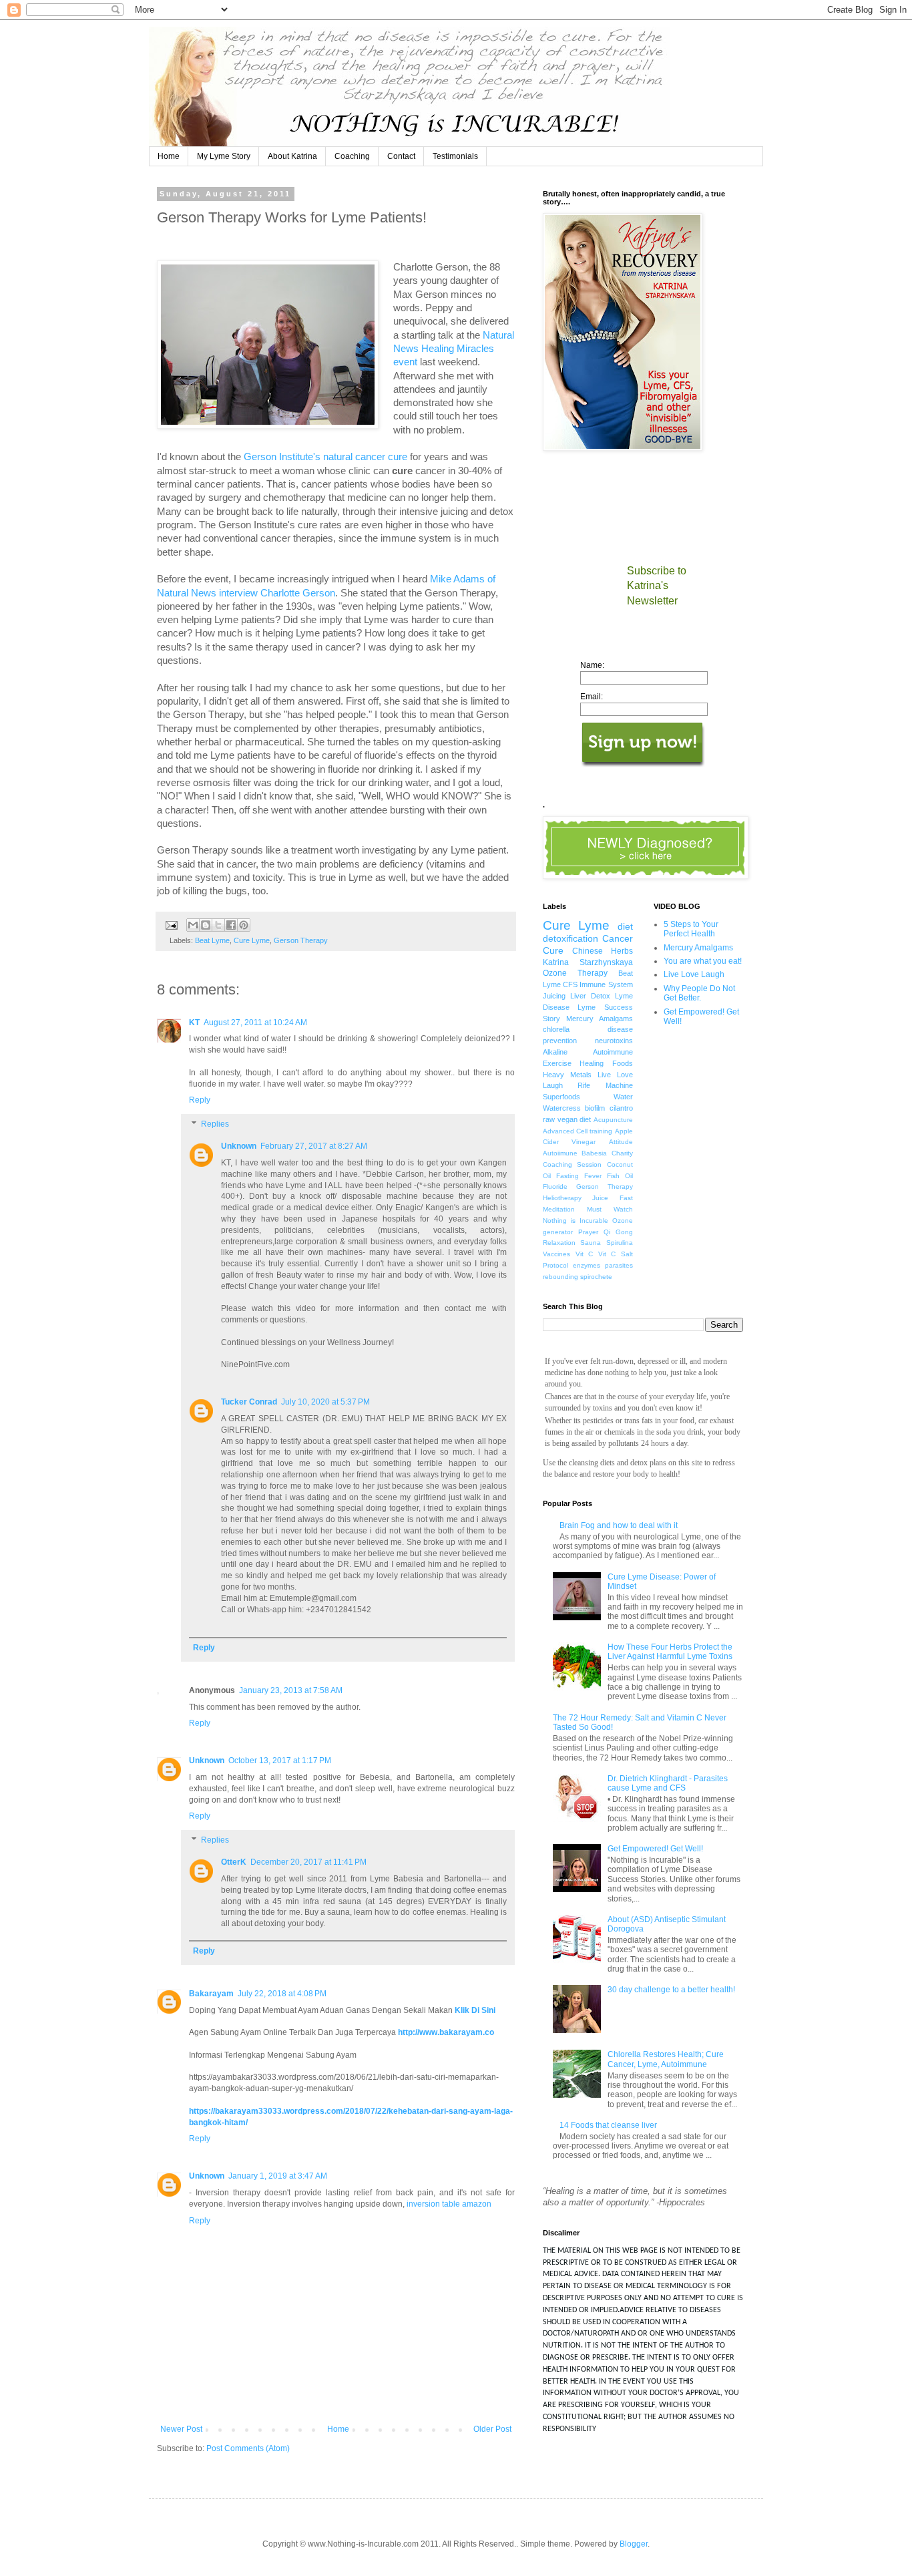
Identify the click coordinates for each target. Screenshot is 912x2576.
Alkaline (555, 1052)
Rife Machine (605, 1085)
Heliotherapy (562, 1198)
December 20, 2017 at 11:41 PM (308, 1862)
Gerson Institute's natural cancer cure (325, 457)
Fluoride (555, 1186)
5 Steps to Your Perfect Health (691, 929)
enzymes (587, 1265)
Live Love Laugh (694, 974)
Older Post (492, 2429)
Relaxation (559, 1243)
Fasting (567, 1176)
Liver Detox (590, 996)
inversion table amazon (449, 2204)
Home (169, 156)
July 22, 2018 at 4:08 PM (282, 1994)
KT (194, 1023)
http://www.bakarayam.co (446, 2032)
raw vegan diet (567, 1119)
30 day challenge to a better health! (671, 1990)
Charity (622, 1153)
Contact (401, 156)
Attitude (621, 1142)
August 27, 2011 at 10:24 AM (255, 1023)
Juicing (554, 996)
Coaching (352, 156)
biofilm (595, 1108)
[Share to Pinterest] (244, 925)
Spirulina (620, 1243)
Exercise (557, 1063)
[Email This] (193, 925)
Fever (593, 1176)
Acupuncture (613, 1120)
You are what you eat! (703, 961)
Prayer (588, 1232)
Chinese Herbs (603, 951)
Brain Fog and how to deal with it (619, 1525)
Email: (592, 697)
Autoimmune (613, 1052)
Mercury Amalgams (600, 1019)
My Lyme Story (224, 156)
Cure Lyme (252, 940)
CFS (570, 984)
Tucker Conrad (249, 1402)
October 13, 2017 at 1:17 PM (280, 1761)
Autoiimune (560, 1153)
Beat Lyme (212, 940)
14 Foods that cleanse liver (608, 2125)
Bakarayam (211, 1994)
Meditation (559, 1209)
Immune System (606, 984)
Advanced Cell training (578, 1131)
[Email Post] (171, 924)
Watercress (562, 1108)
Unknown (239, 1146)
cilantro (621, 1108)
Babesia (594, 1153)
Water (623, 1097)
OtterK (234, 1862)
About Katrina (292, 156)
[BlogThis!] (206, 925)
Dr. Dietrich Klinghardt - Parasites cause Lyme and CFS (668, 1783)
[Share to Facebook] (231, 925)
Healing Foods (606, 1063)
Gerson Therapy (301, 940)
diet (625, 926)
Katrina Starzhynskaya (588, 962)
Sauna (591, 1243)
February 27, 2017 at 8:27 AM (314, 1146)
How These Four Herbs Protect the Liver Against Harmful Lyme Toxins (670, 1652)
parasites (619, 1265)
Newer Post (181, 2429)
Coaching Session (572, 1164)
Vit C (585, 1254)
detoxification (571, 938)
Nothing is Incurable (576, 1221)
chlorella (556, 1029)
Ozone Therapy (575, 973)
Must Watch (610, 1209)
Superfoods (561, 1097)
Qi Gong (618, 1232)
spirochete (596, 1277)
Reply (200, 1100)
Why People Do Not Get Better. (699, 993)
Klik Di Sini (475, 2010)
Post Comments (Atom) (248, 2448)
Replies (215, 1124)
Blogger (634, 2544)
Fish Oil (620, 1176)
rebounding (560, 1277)
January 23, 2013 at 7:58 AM (291, 1690)
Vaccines (556, 1254)
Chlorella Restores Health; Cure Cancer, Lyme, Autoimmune (666, 2059)
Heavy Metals (567, 1075)
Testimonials (455, 156)
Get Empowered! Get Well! (655, 1849)
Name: (592, 665)
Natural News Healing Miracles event (454, 349)
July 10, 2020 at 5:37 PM (325, 1402)
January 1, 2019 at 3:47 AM (278, 2176)
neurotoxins (614, 1041)
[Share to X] (218, 925)
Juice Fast (612, 1198)
